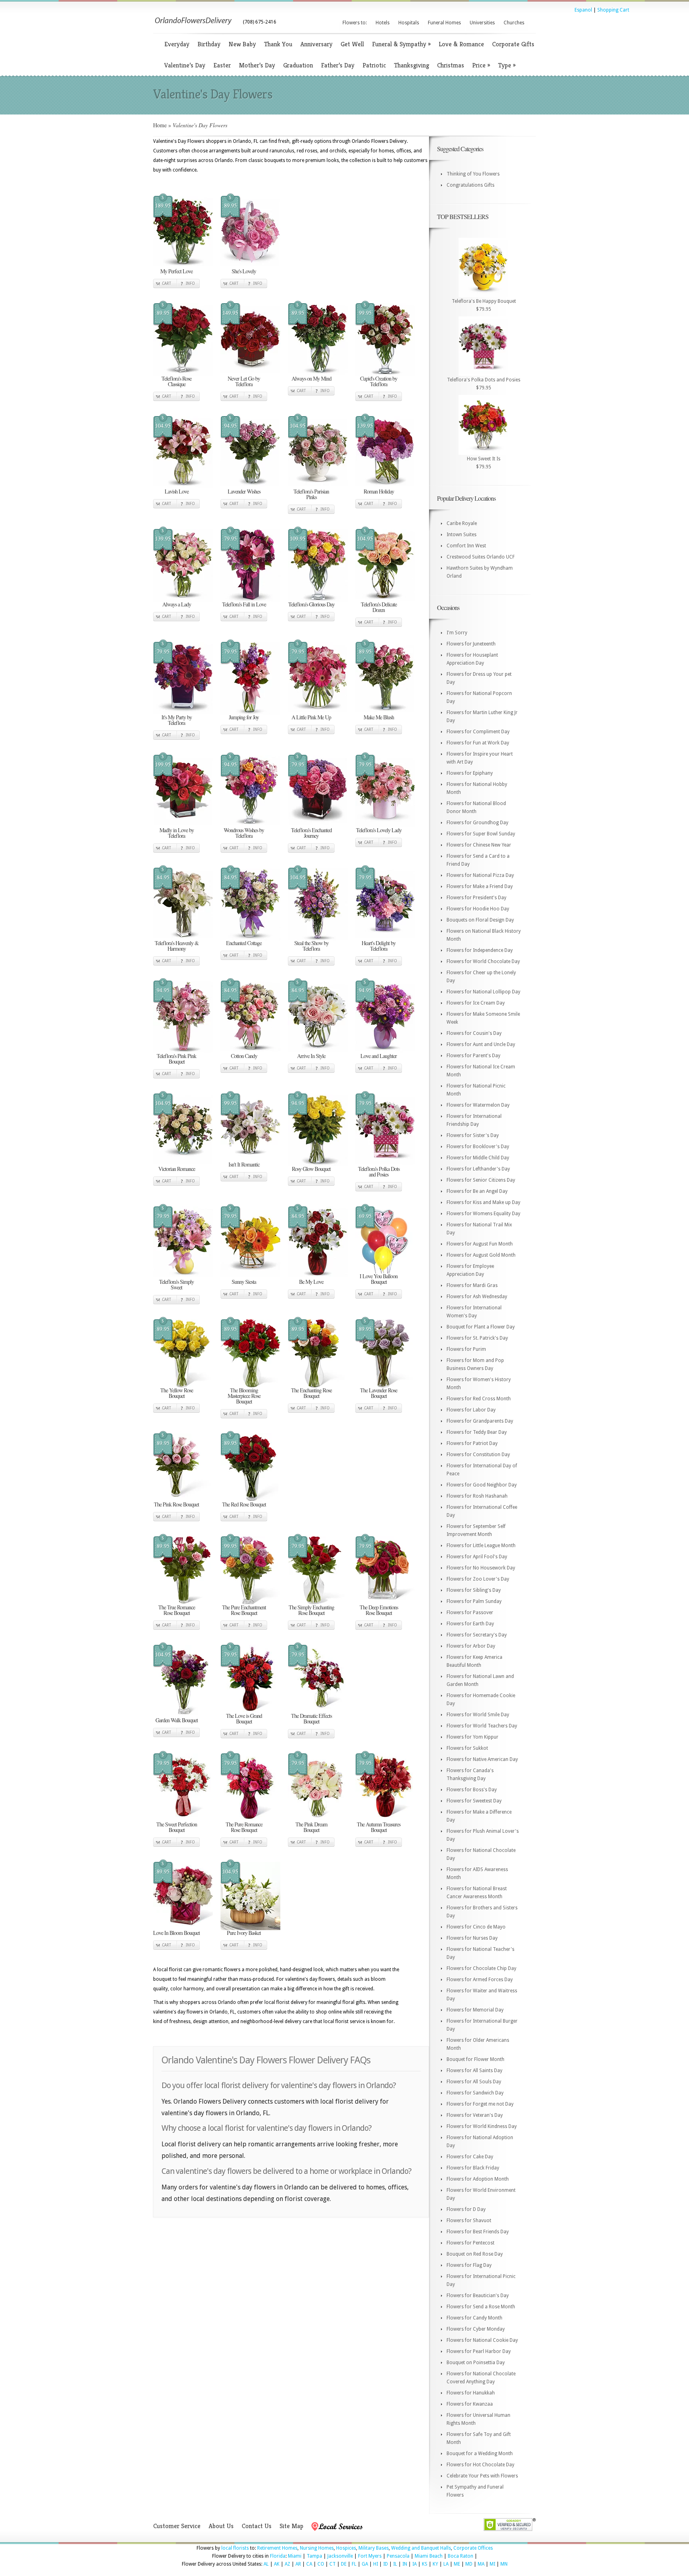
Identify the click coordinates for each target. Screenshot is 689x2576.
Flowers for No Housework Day (481, 1568)
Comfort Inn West (466, 546)
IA (414, 2564)
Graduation (298, 65)
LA (446, 2564)
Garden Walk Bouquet (177, 1720)
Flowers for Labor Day (471, 1410)
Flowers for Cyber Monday (476, 2329)
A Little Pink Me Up (311, 717)
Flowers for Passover (470, 1613)
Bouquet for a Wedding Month (480, 2454)
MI (492, 2564)
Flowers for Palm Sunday (474, 1601)
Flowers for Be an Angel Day (477, 1191)
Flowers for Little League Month (481, 1546)
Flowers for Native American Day (482, 1759)
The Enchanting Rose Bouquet (311, 1393)
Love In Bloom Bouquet (176, 1933)
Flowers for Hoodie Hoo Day (478, 909)
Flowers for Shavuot (469, 2221)
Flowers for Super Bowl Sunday (481, 834)
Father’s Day (338, 65)
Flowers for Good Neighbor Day (482, 1485)
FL (354, 2564)
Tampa (314, 2556)
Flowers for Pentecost (470, 2243)
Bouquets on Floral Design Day (480, 920)
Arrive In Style (311, 1056)
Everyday (177, 44)
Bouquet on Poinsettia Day (476, 2363)
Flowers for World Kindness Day (482, 2126)
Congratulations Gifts (470, 185)
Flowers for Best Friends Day (478, 2232)
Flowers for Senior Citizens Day (481, 1180)
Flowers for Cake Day (470, 2157)
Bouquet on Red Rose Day (475, 2254)
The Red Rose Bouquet (244, 1504)
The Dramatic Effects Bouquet (311, 1718)
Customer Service (177, 2526)
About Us (221, 2526)
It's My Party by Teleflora (177, 720)
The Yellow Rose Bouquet (177, 1393)
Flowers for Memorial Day (475, 2010)
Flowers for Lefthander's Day (478, 1169)
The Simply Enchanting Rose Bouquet (311, 1610)
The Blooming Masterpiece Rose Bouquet (244, 1396)
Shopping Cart (613, 10)
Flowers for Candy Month (474, 2318)
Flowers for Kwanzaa (470, 2404)
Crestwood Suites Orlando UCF (481, 557)
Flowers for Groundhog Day (477, 823)
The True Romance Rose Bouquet (177, 1610)
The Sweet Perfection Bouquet (177, 1827)
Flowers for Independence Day (480, 950)
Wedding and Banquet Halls (421, 2548)
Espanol (583, 10)
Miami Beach (429, 2556)
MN (504, 2564)
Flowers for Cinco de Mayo (476, 1927)
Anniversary (316, 44)
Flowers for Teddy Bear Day (477, 1432)
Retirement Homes (277, 2548)
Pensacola (398, 2556)
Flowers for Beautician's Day (478, 2296)
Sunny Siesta (244, 1282)
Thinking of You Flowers (473, 174)
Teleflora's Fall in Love (244, 604)
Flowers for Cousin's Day (474, 1033)
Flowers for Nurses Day (472, 1938)
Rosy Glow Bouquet (311, 1169)
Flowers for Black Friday (473, 2168)
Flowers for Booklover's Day (478, 1147)
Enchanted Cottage (244, 943)
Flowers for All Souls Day (474, 2082)
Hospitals (409, 23)
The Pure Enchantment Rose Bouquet (244, 1610)
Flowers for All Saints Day (474, 2071)
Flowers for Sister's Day (473, 1135)
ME (457, 2564)
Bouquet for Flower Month (475, 2059)
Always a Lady (177, 604)
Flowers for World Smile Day (478, 1715)
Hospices (346, 2548)
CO (321, 2564)
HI (376, 2564)
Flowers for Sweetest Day (474, 1801)
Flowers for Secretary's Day (477, 1635)
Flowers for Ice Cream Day (476, 1003)
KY (435, 2564)
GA (365, 2564)
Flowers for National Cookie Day (482, 2340)
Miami (295, 2556)
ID (386, 2564)
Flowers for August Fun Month (480, 1244)
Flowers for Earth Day (470, 1624)
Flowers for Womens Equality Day (483, 1214)
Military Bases (374, 2548)
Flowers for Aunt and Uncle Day (481, 1044)
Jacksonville (340, 2556)
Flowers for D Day (466, 2209)
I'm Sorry (457, 633)
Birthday (209, 44)
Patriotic (374, 65)
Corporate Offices (473, 2548)
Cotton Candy (244, 1056)
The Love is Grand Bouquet (244, 1718)
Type (507, 65)
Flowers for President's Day (476, 898)
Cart (166, 283)
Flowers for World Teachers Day (482, 1726)
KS (425, 2564)
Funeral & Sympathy (401, 44)
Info (190, 283)
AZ (287, 2564)
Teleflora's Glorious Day (311, 604)
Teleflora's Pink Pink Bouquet (176, 1059)
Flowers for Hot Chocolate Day (480, 2465)
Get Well (352, 44)
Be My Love (311, 1282)
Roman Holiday (379, 491)
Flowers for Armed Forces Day (480, 1980)
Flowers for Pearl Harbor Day (479, 2351)
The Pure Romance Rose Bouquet (244, 1827)
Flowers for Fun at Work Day (478, 743)
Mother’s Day (257, 65)
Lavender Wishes (244, 491)
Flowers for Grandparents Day (480, 1421)
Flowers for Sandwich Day (475, 2093)
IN (405, 2564)
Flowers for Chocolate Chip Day (481, 1968)
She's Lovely (244, 271)
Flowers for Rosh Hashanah (477, 1496)
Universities (482, 23)
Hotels (383, 23)
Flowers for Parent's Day (473, 1056)
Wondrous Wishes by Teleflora (244, 833)
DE (344, 2564)
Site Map (291, 2526)
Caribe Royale (462, 523)
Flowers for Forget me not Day (480, 2104)
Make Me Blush (379, 717)
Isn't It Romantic (244, 1164)
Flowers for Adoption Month (478, 2179)
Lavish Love (177, 491)
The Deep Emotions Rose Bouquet (379, 1610)
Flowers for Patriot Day (472, 1443)
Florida (278, 2556)
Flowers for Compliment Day (478, 732)
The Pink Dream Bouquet (311, 1827)
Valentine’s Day (185, 65)
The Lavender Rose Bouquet (379, 1393)
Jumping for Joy (244, 717)
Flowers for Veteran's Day (475, 2115)
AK (277, 2564)
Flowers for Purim (466, 1349)
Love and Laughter (379, 1056)
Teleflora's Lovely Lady (379, 830)
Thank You (278, 44)
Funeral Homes (444, 23)
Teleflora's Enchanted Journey (311, 833)
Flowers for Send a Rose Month (481, 2307)
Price (481, 65)
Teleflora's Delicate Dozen (379, 607)
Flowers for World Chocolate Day (483, 961)
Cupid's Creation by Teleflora (379, 381)
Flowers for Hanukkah (471, 2393)
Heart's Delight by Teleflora (379, 946)
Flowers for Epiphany (470, 773)
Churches (514, 23)
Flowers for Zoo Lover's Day (478, 1579)
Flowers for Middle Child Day (478, 1158)
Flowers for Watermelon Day (478, 1105)
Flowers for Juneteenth (471, 644)
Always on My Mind (311, 378)
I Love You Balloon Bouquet (379, 1279)
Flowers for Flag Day (469, 2265)
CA (309, 2564)
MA (481, 2564)
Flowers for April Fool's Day (477, 1557)
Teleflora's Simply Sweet (176, 1284)
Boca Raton (461, 2556)
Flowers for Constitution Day (478, 1455)
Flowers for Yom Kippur (472, 1737)
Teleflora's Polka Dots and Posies (379, 1172)
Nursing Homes (317, 2548)
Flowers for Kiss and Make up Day (483, 1202)
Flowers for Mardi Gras (472, 1285)
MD (469, 2564)
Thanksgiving (411, 65)
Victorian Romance (177, 1169)
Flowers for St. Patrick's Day (477, 1338)
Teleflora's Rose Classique (176, 381)
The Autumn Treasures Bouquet (379, 1827)
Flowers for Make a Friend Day (480, 886)
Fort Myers (370, 2556)
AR (298, 2564)
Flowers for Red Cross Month (479, 1399)
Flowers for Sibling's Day (474, 1590)
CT (333, 2564)
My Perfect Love (176, 271)
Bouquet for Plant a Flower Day (481, 1327)
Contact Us (257, 2526)
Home (160, 125)
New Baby (242, 44)
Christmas (451, 65)
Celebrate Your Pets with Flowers (482, 2476)
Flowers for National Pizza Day (480, 875)
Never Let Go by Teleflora (244, 381)
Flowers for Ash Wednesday (477, 1297)
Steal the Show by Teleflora (311, 946)
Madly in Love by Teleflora (177, 833)
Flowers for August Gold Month (481, 1255)
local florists (235, 2548)
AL (266, 2564)
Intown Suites (462, 535)
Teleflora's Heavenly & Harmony (177, 946)
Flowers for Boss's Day (472, 1790)
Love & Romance (461, 44)
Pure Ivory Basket (244, 1933)
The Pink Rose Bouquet (176, 1504)
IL (395, 2564)
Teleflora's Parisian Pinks (311, 494)
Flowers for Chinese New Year (479, 845)
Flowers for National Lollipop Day (483, 992)
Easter (222, 65)
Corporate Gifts (513, 44)
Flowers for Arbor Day (471, 1646)
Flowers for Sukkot (467, 1748)
